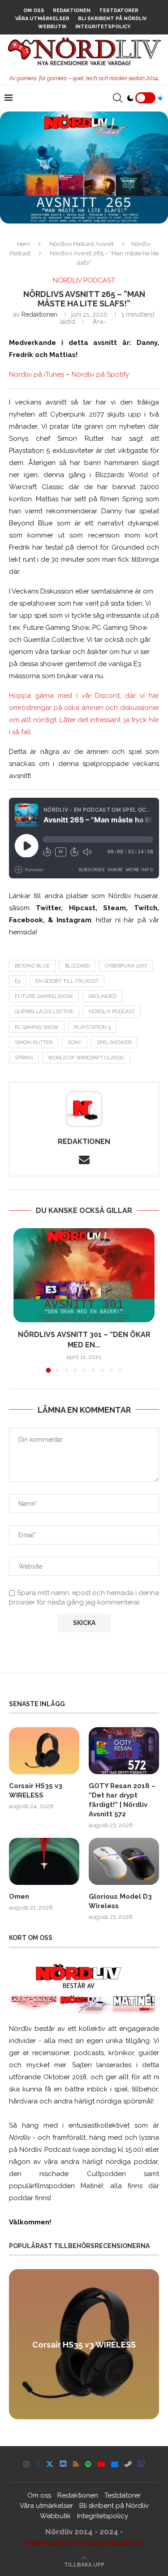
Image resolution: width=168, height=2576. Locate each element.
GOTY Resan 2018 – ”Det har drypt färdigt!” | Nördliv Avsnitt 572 (122, 1800)
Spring (24, 1058)
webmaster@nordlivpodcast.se (84, 2542)
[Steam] (128, 2464)
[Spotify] (88, 2464)
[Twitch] (142, 2464)
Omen (19, 1897)
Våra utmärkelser (42, 19)
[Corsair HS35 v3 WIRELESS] (44, 1751)
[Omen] (44, 1861)
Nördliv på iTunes (37, 374)
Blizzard (77, 966)
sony (75, 1043)
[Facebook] (38, 2464)
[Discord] (63, 2464)
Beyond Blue (32, 966)
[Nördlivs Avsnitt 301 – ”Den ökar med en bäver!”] (84, 1275)
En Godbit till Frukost (67, 981)
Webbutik (52, 27)
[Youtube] (101, 2464)
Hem (24, 244)
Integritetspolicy (103, 27)
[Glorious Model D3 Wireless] (124, 1861)
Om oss (34, 11)
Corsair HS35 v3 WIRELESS (36, 1791)
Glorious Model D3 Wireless (120, 1901)
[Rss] (76, 2464)
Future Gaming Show (44, 996)
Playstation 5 (92, 1027)
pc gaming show (37, 1027)
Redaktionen (72, 11)
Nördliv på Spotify (100, 374)
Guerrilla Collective (44, 1012)
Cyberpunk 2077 (126, 966)
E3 (17, 981)
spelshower (114, 1043)
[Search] (117, 98)
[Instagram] (26, 2464)
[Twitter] (50, 2464)
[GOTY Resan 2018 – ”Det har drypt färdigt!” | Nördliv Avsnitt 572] (124, 1751)
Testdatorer (119, 11)
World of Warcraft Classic (86, 1058)
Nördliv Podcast (112, 1012)
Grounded (102, 996)
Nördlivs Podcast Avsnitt (82, 244)
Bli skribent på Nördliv (112, 19)
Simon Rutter (34, 1043)
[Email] (115, 2464)
